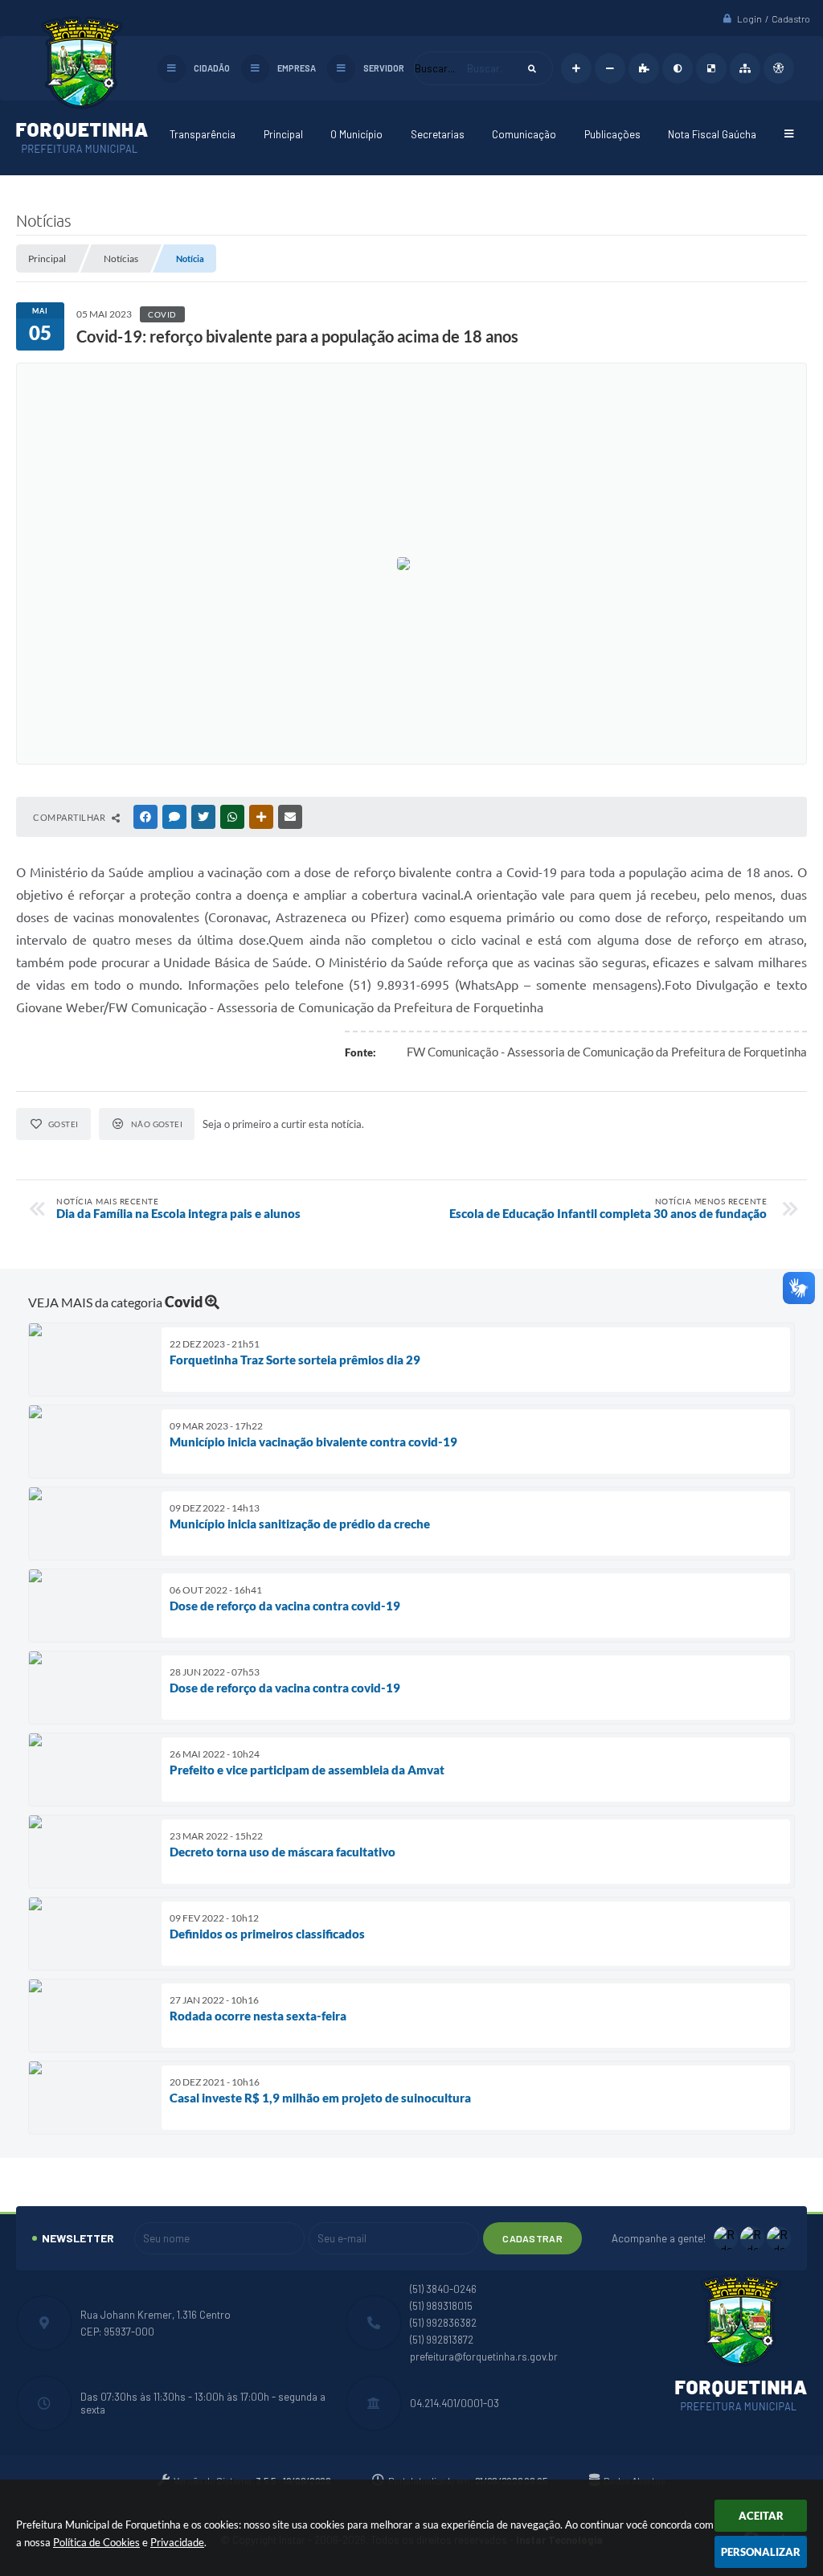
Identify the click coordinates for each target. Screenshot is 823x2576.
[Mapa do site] (745, 68)
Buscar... (435, 68)
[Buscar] (532, 68)
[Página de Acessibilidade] (779, 68)
